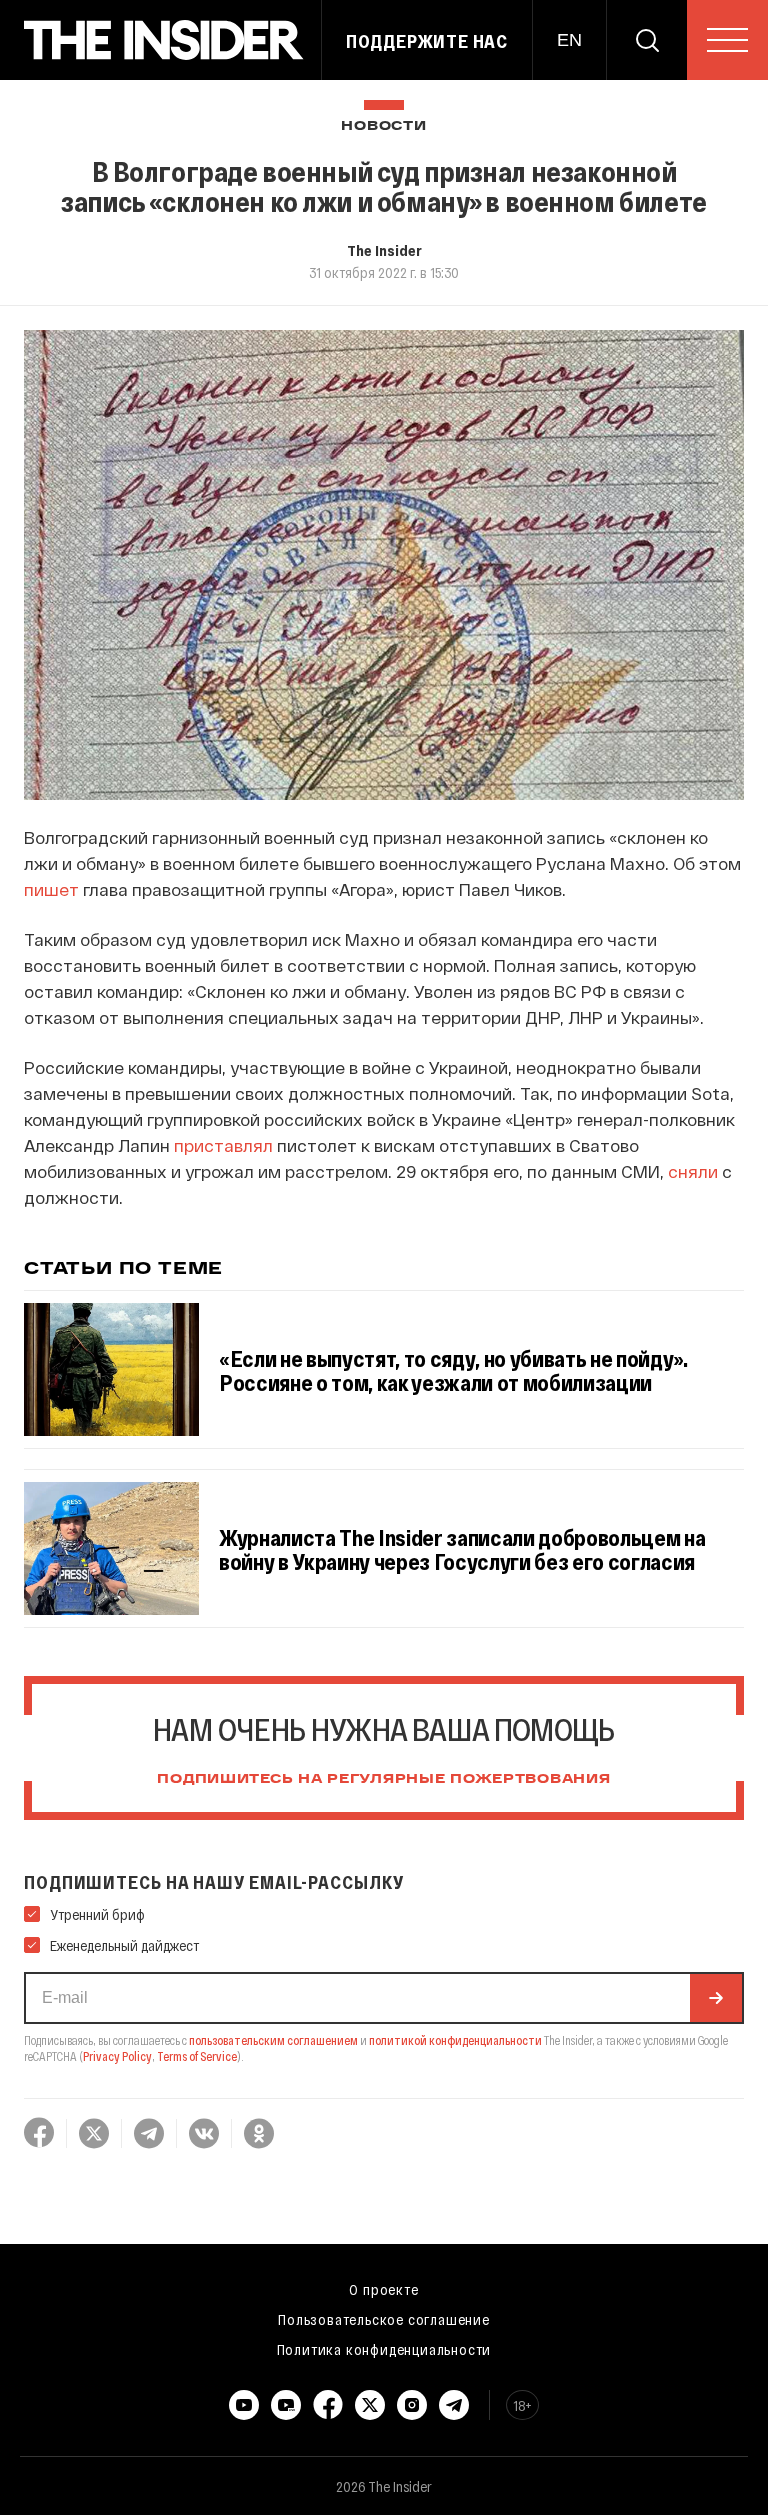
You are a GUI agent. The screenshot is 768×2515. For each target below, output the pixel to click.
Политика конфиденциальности (384, 2349)
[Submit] (716, 1998)
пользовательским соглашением (273, 2040)
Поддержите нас (427, 41)
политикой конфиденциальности (455, 2040)
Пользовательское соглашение (384, 2319)
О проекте (383, 2289)
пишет (51, 889)
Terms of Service (197, 2056)
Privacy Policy (117, 2056)
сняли (693, 1171)
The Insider (384, 250)
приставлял (223, 1145)
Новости (383, 126)
